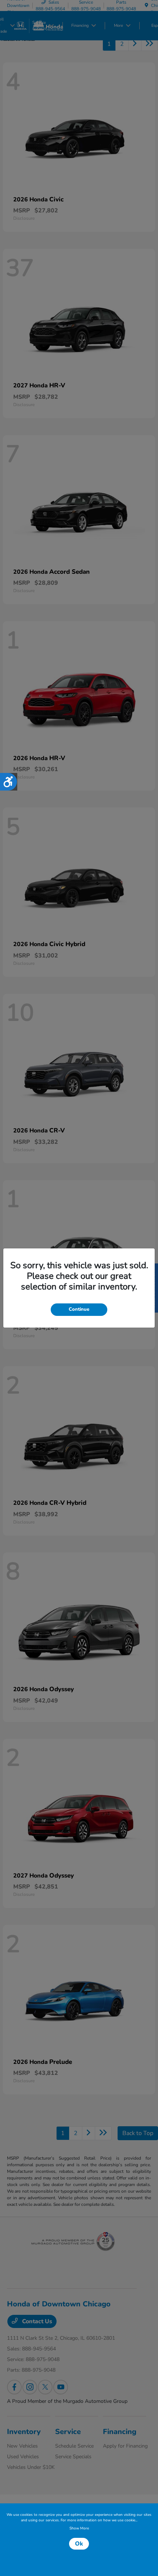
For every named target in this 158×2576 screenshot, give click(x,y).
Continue (79, 1309)
